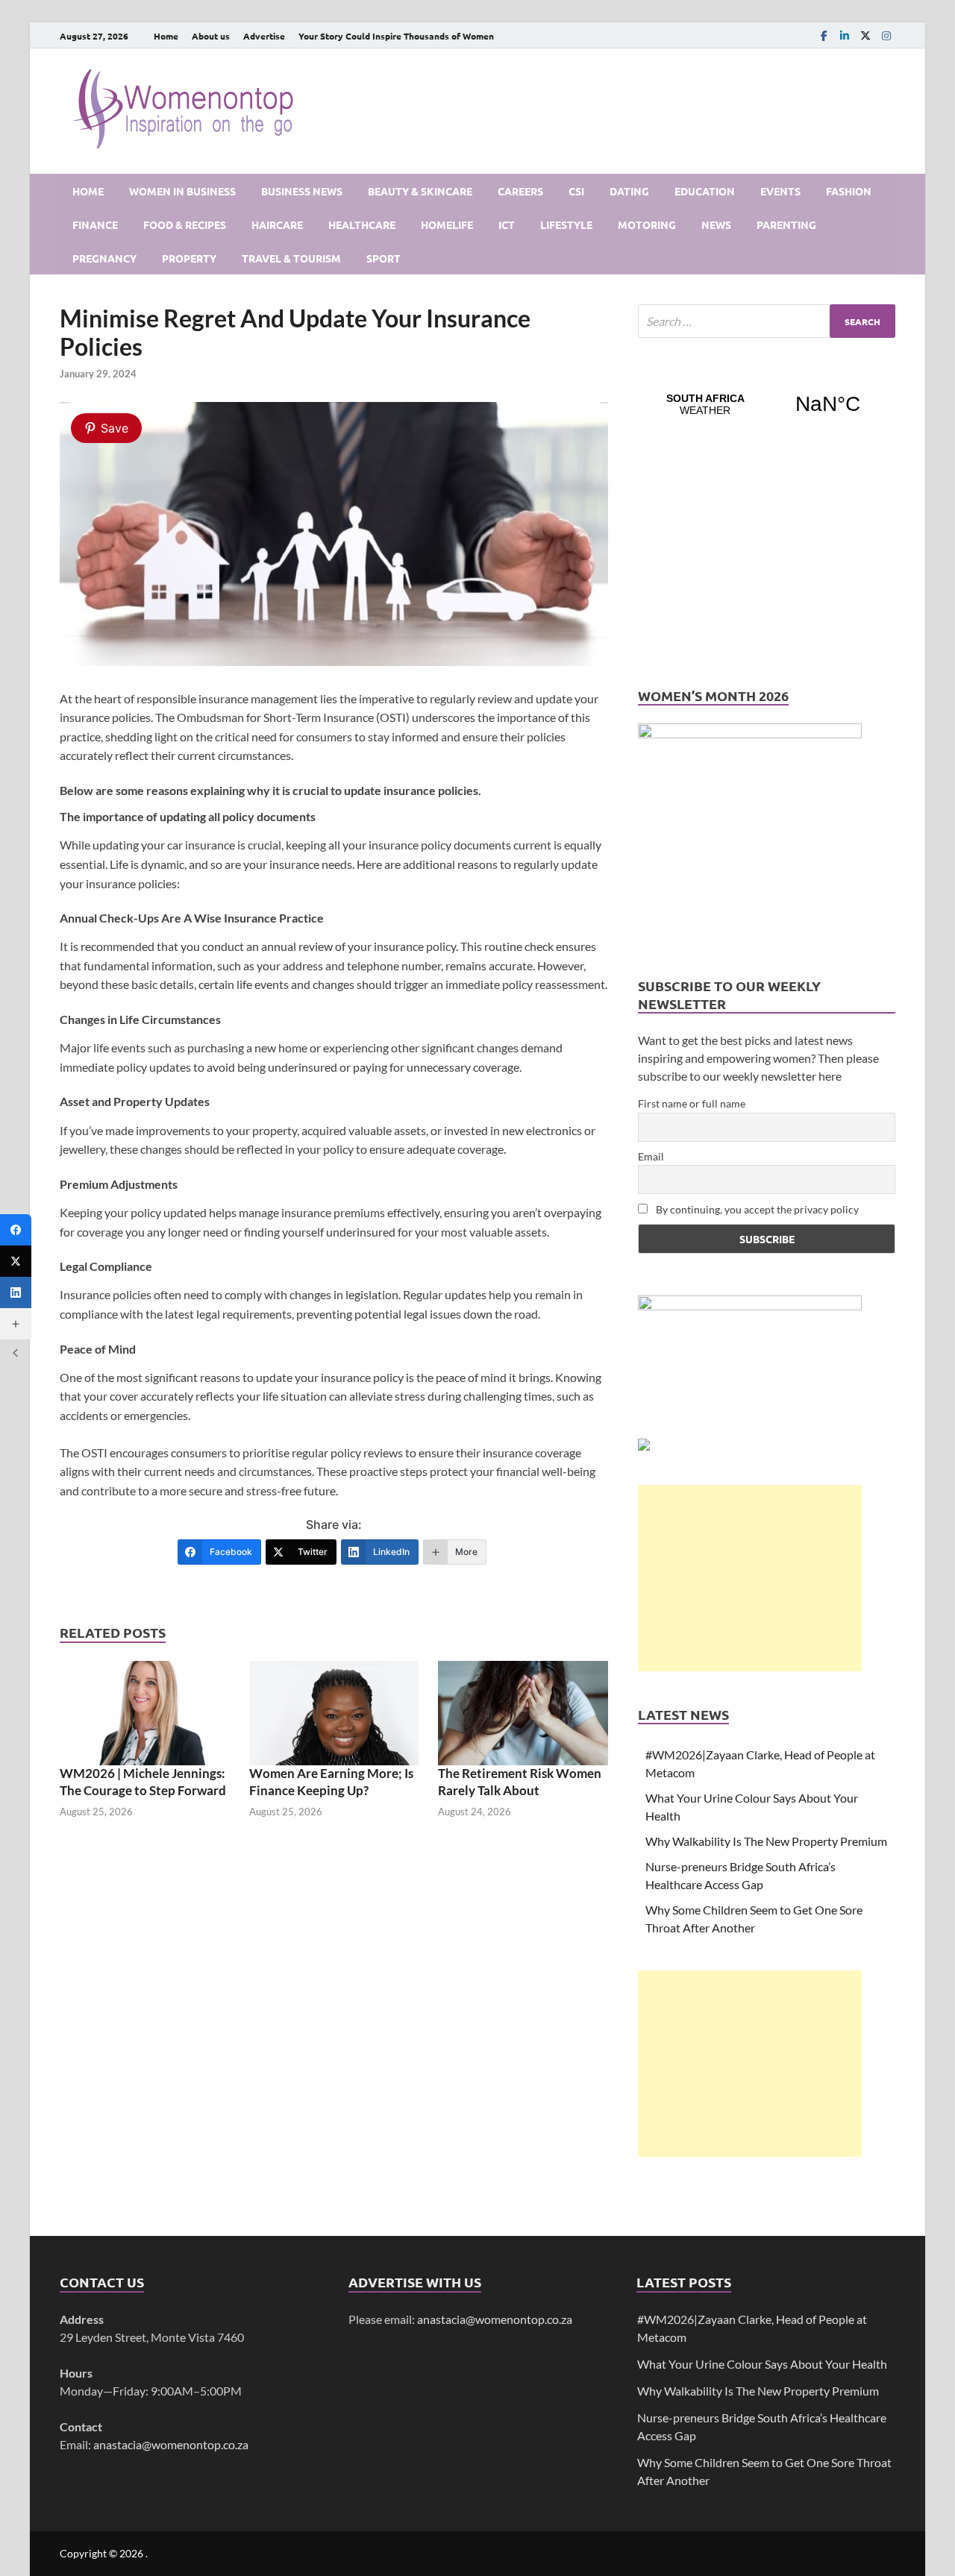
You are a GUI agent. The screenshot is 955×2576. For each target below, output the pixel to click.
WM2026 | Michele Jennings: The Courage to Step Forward (143, 1781)
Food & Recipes (185, 224)
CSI (576, 191)
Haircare (277, 224)
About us (211, 36)
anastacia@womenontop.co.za (171, 2444)
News (716, 224)
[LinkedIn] (845, 35)
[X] (865, 35)
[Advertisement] (750, 1578)
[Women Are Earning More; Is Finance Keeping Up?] (334, 1711)
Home (166, 36)
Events (780, 191)
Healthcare (362, 224)
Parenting (786, 224)
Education (705, 191)
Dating (629, 191)
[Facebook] (824, 35)
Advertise (264, 36)
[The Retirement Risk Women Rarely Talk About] (523, 1711)
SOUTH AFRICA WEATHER (767, 404)
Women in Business (182, 191)
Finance (95, 224)
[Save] (334, 661)
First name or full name (692, 1103)
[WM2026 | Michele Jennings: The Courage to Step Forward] (145, 1711)
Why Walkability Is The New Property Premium (766, 1841)
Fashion (849, 191)
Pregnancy (104, 258)
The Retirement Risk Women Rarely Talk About (520, 1781)
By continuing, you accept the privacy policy (756, 1209)
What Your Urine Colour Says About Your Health (762, 2364)
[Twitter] (16, 1261)
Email (651, 1156)
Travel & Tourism (291, 258)
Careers (520, 191)
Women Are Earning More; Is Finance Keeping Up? (331, 1781)
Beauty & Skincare (420, 191)
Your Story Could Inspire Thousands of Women (396, 36)
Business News (302, 191)
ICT (507, 224)
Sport (383, 258)
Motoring (647, 224)
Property (189, 258)
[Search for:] (767, 321)
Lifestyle (566, 224)
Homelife (447, 224)
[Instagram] (886, 35)
